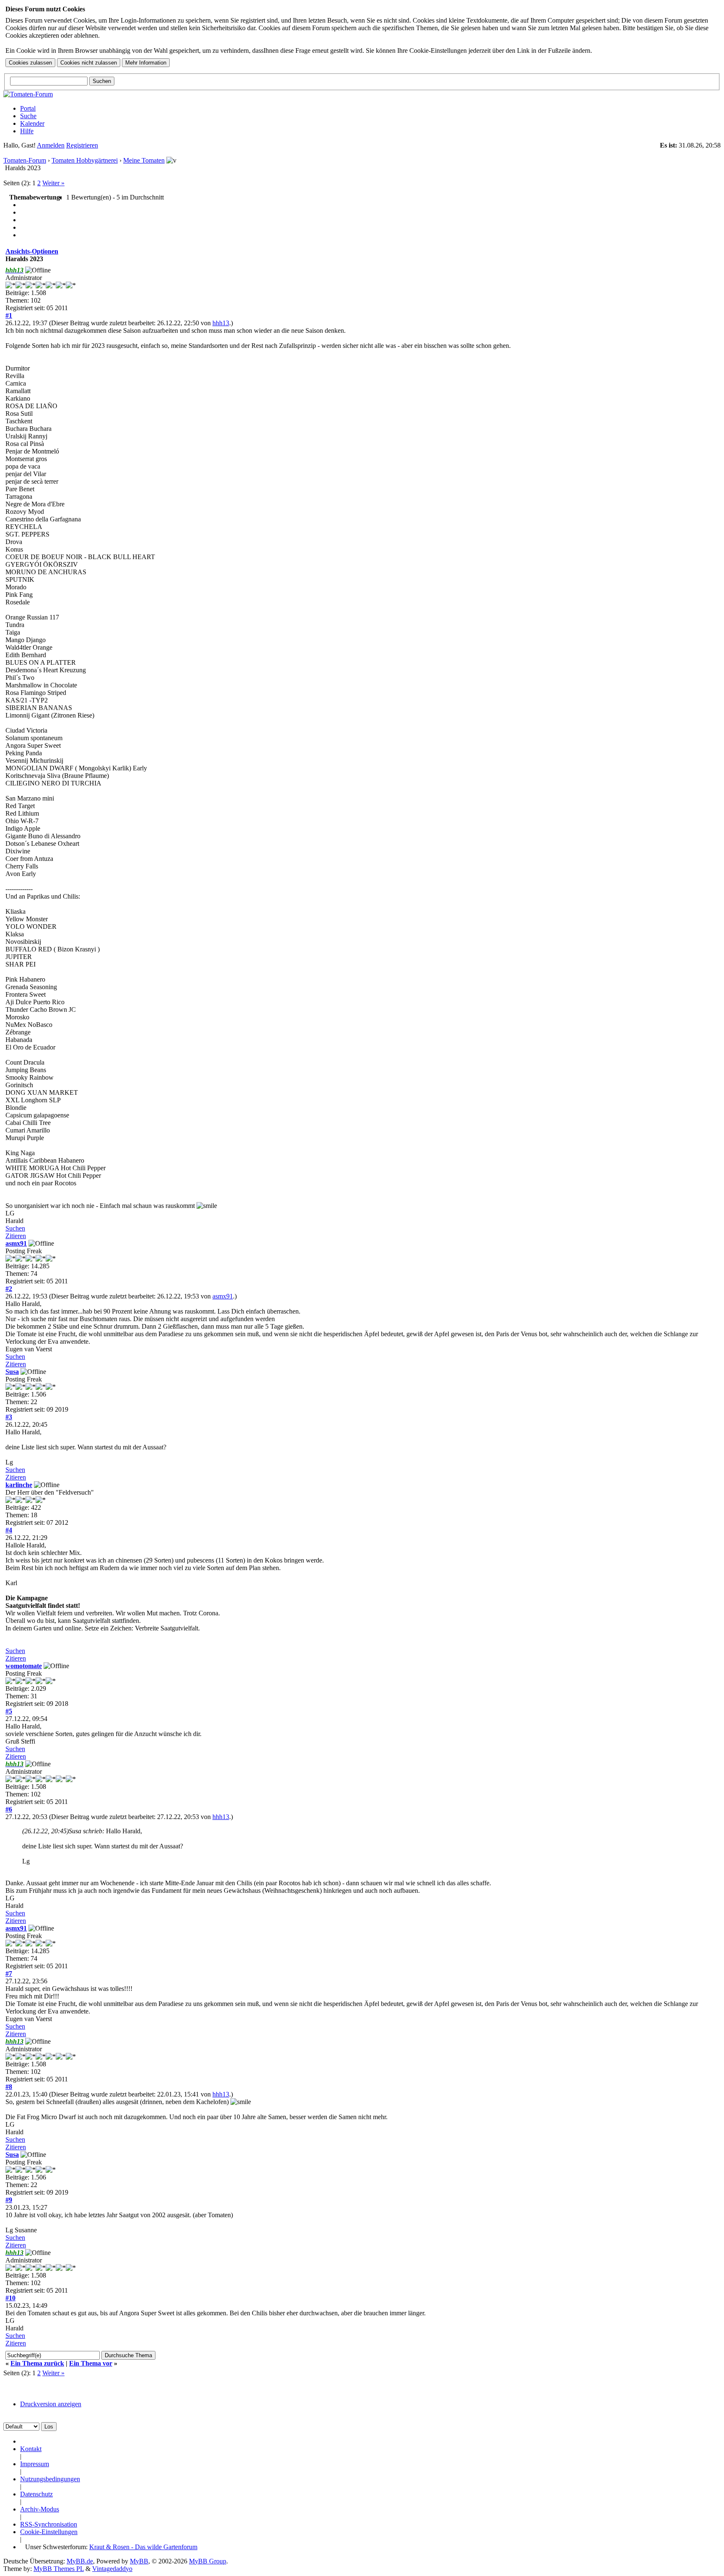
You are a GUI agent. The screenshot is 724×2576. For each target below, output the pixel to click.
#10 (10, 2298)
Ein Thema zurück (37, 2363)
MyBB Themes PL (59, 2569)
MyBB (139, 2561)
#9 (9, 2200)
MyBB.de (80, 2561)
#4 (9, 1530)
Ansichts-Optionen (32, 251)
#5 (9, 1711)
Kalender (32, 123)
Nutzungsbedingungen (50, 2479)
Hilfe (27, 131)
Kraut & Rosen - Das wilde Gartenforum (143, 2547)
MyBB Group (208, 2561)
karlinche (19, 1485)
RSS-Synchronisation (49, 2524)
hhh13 (221, 323)
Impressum (35, 2464)
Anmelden (51, 145)
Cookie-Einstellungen (49, 2532)
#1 (9, 315)
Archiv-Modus (40, 2509)
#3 (9, 1417)
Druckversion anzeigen (51, 2404)
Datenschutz (36, 2494)
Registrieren (82, 145)
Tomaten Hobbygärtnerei (85, 160)
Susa (12, 1372)
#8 (9, 2087)
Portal (28, 108)
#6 (9, 1809)
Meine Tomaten (144, 160)
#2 (9, 1289)
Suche (28, 116)
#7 (9, 1973)
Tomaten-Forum (25, 160)
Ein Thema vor (91, 2363)
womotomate (24, 1666)
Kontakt (31, 2449)
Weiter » (53, 183)
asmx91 (16, 1243)
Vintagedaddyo (112, 2569)
